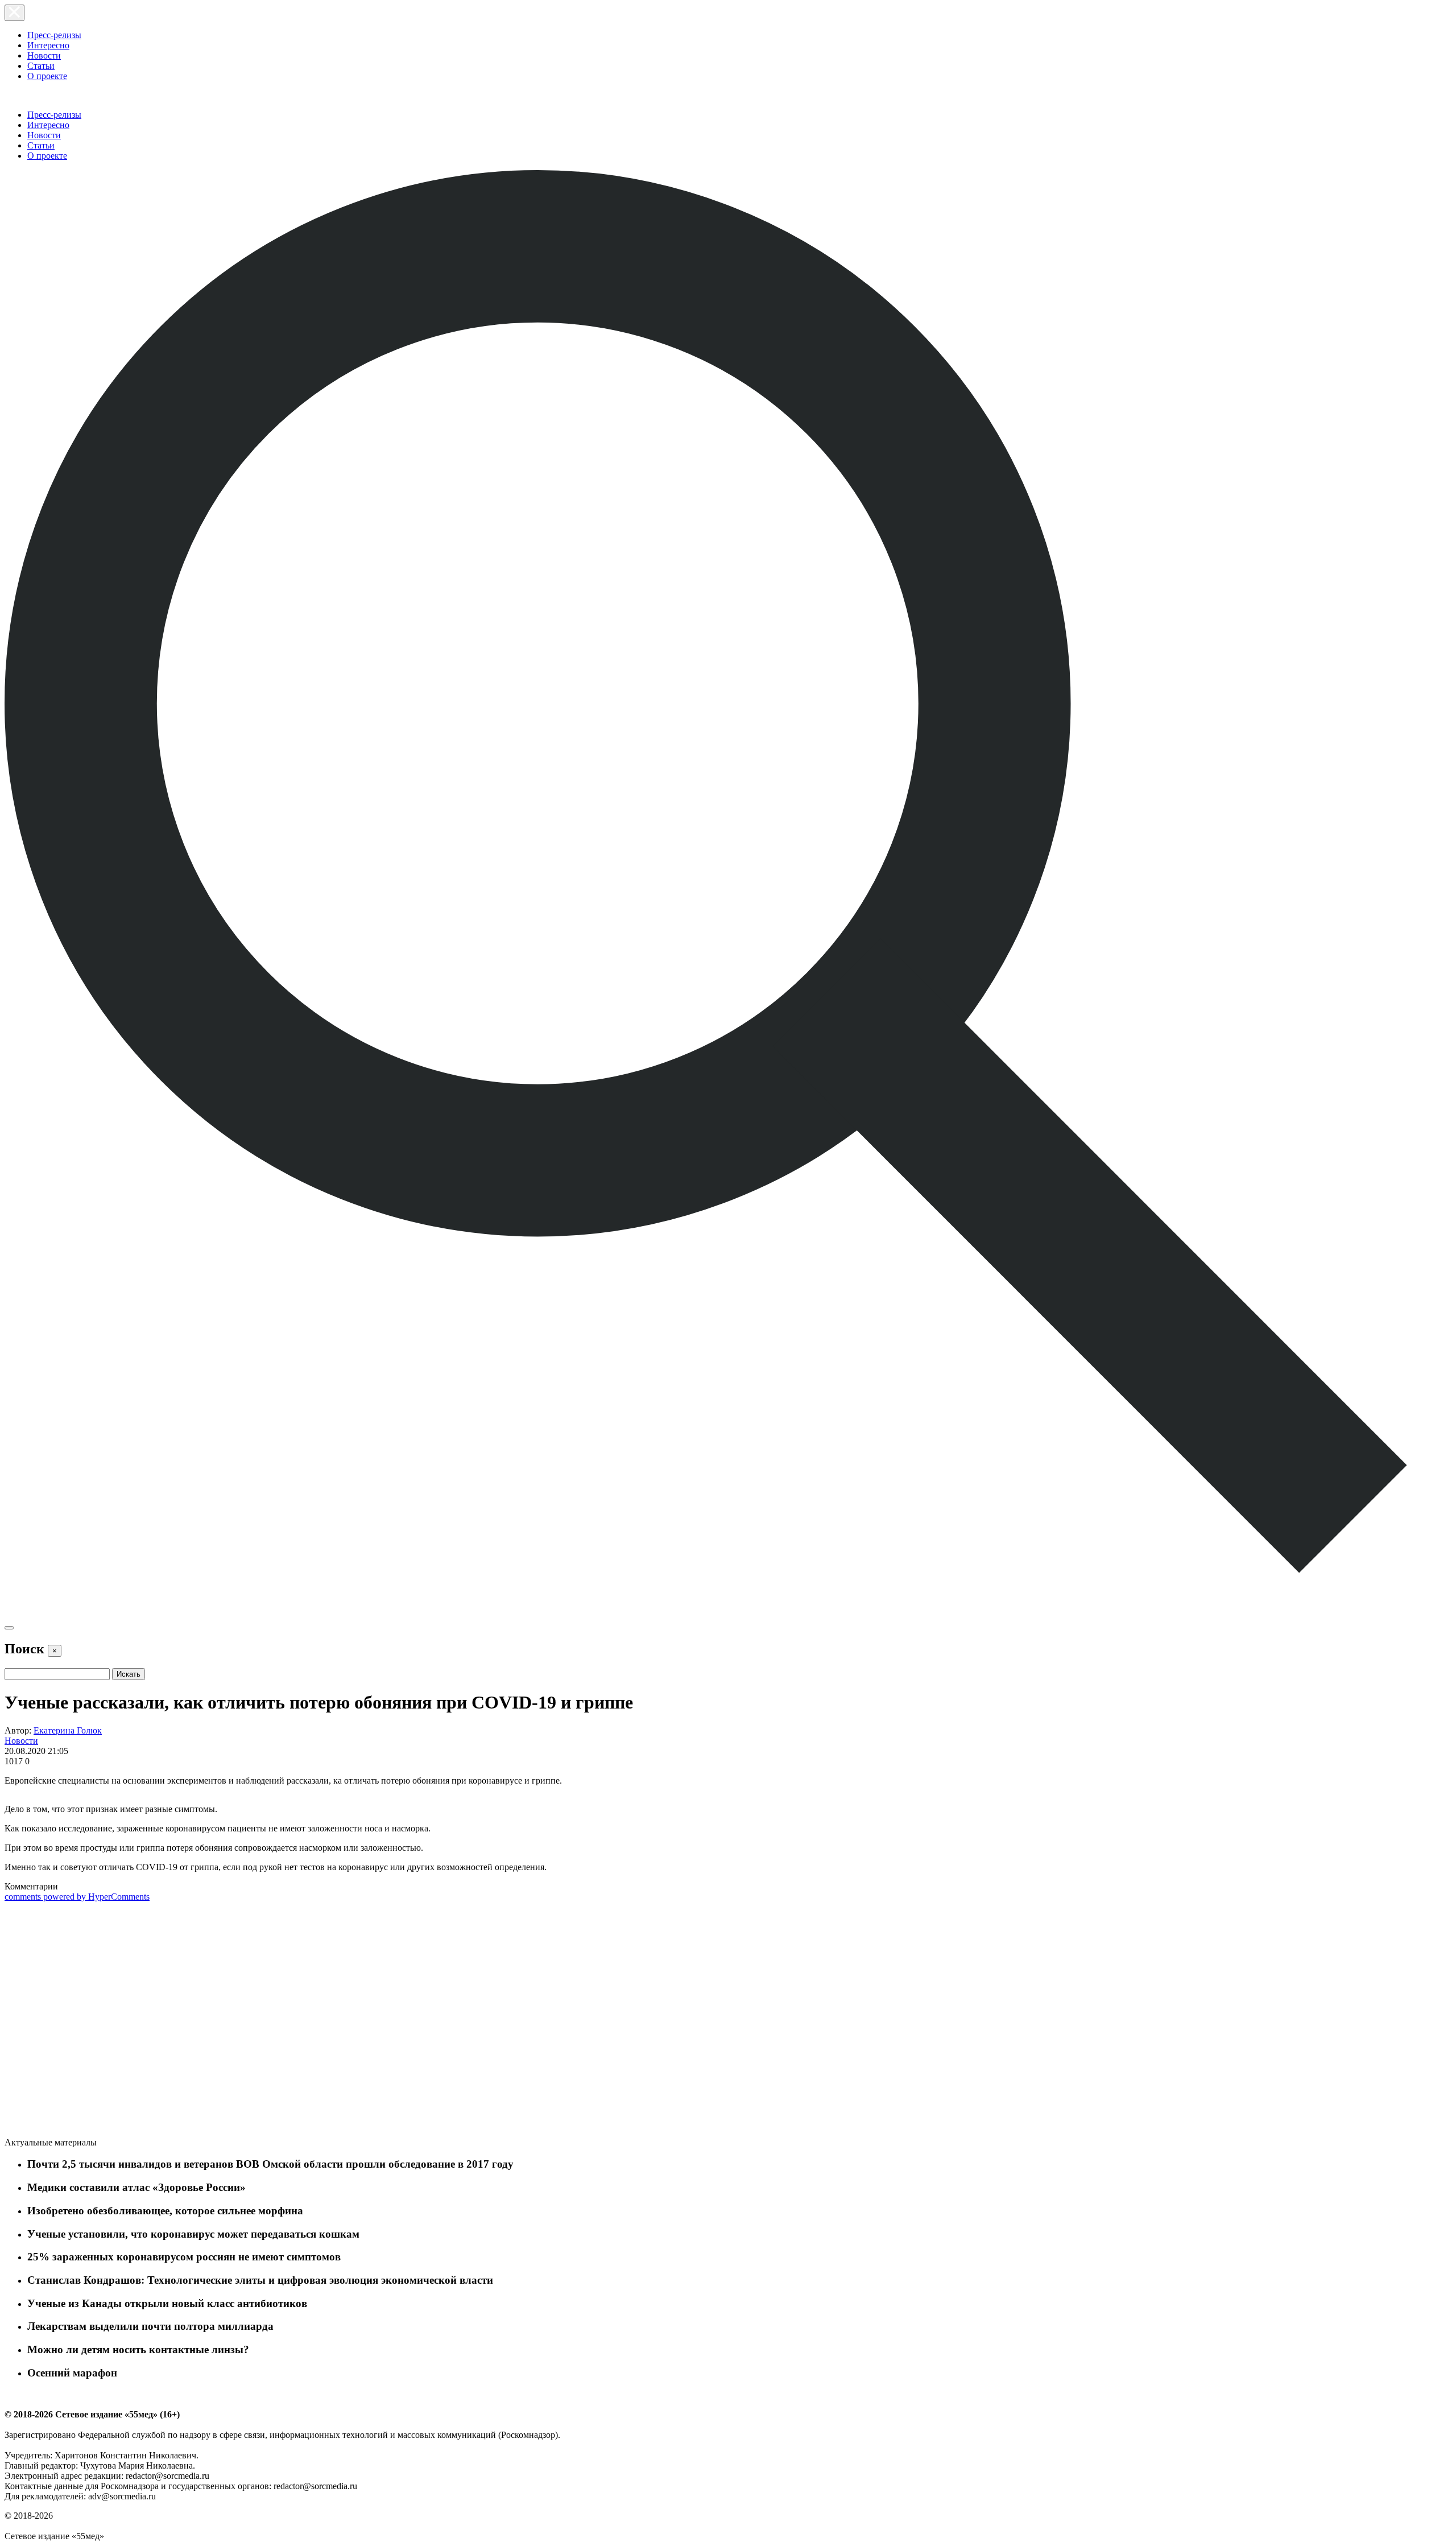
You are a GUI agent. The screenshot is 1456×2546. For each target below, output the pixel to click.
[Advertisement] (90, 2021)
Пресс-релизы (54, 35)
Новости (44, 55)
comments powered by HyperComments (77, 1897)
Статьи (41, 66)
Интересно (48, 45)
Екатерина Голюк (68, 1730)
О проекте (47, 76)
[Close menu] (15, 13)
